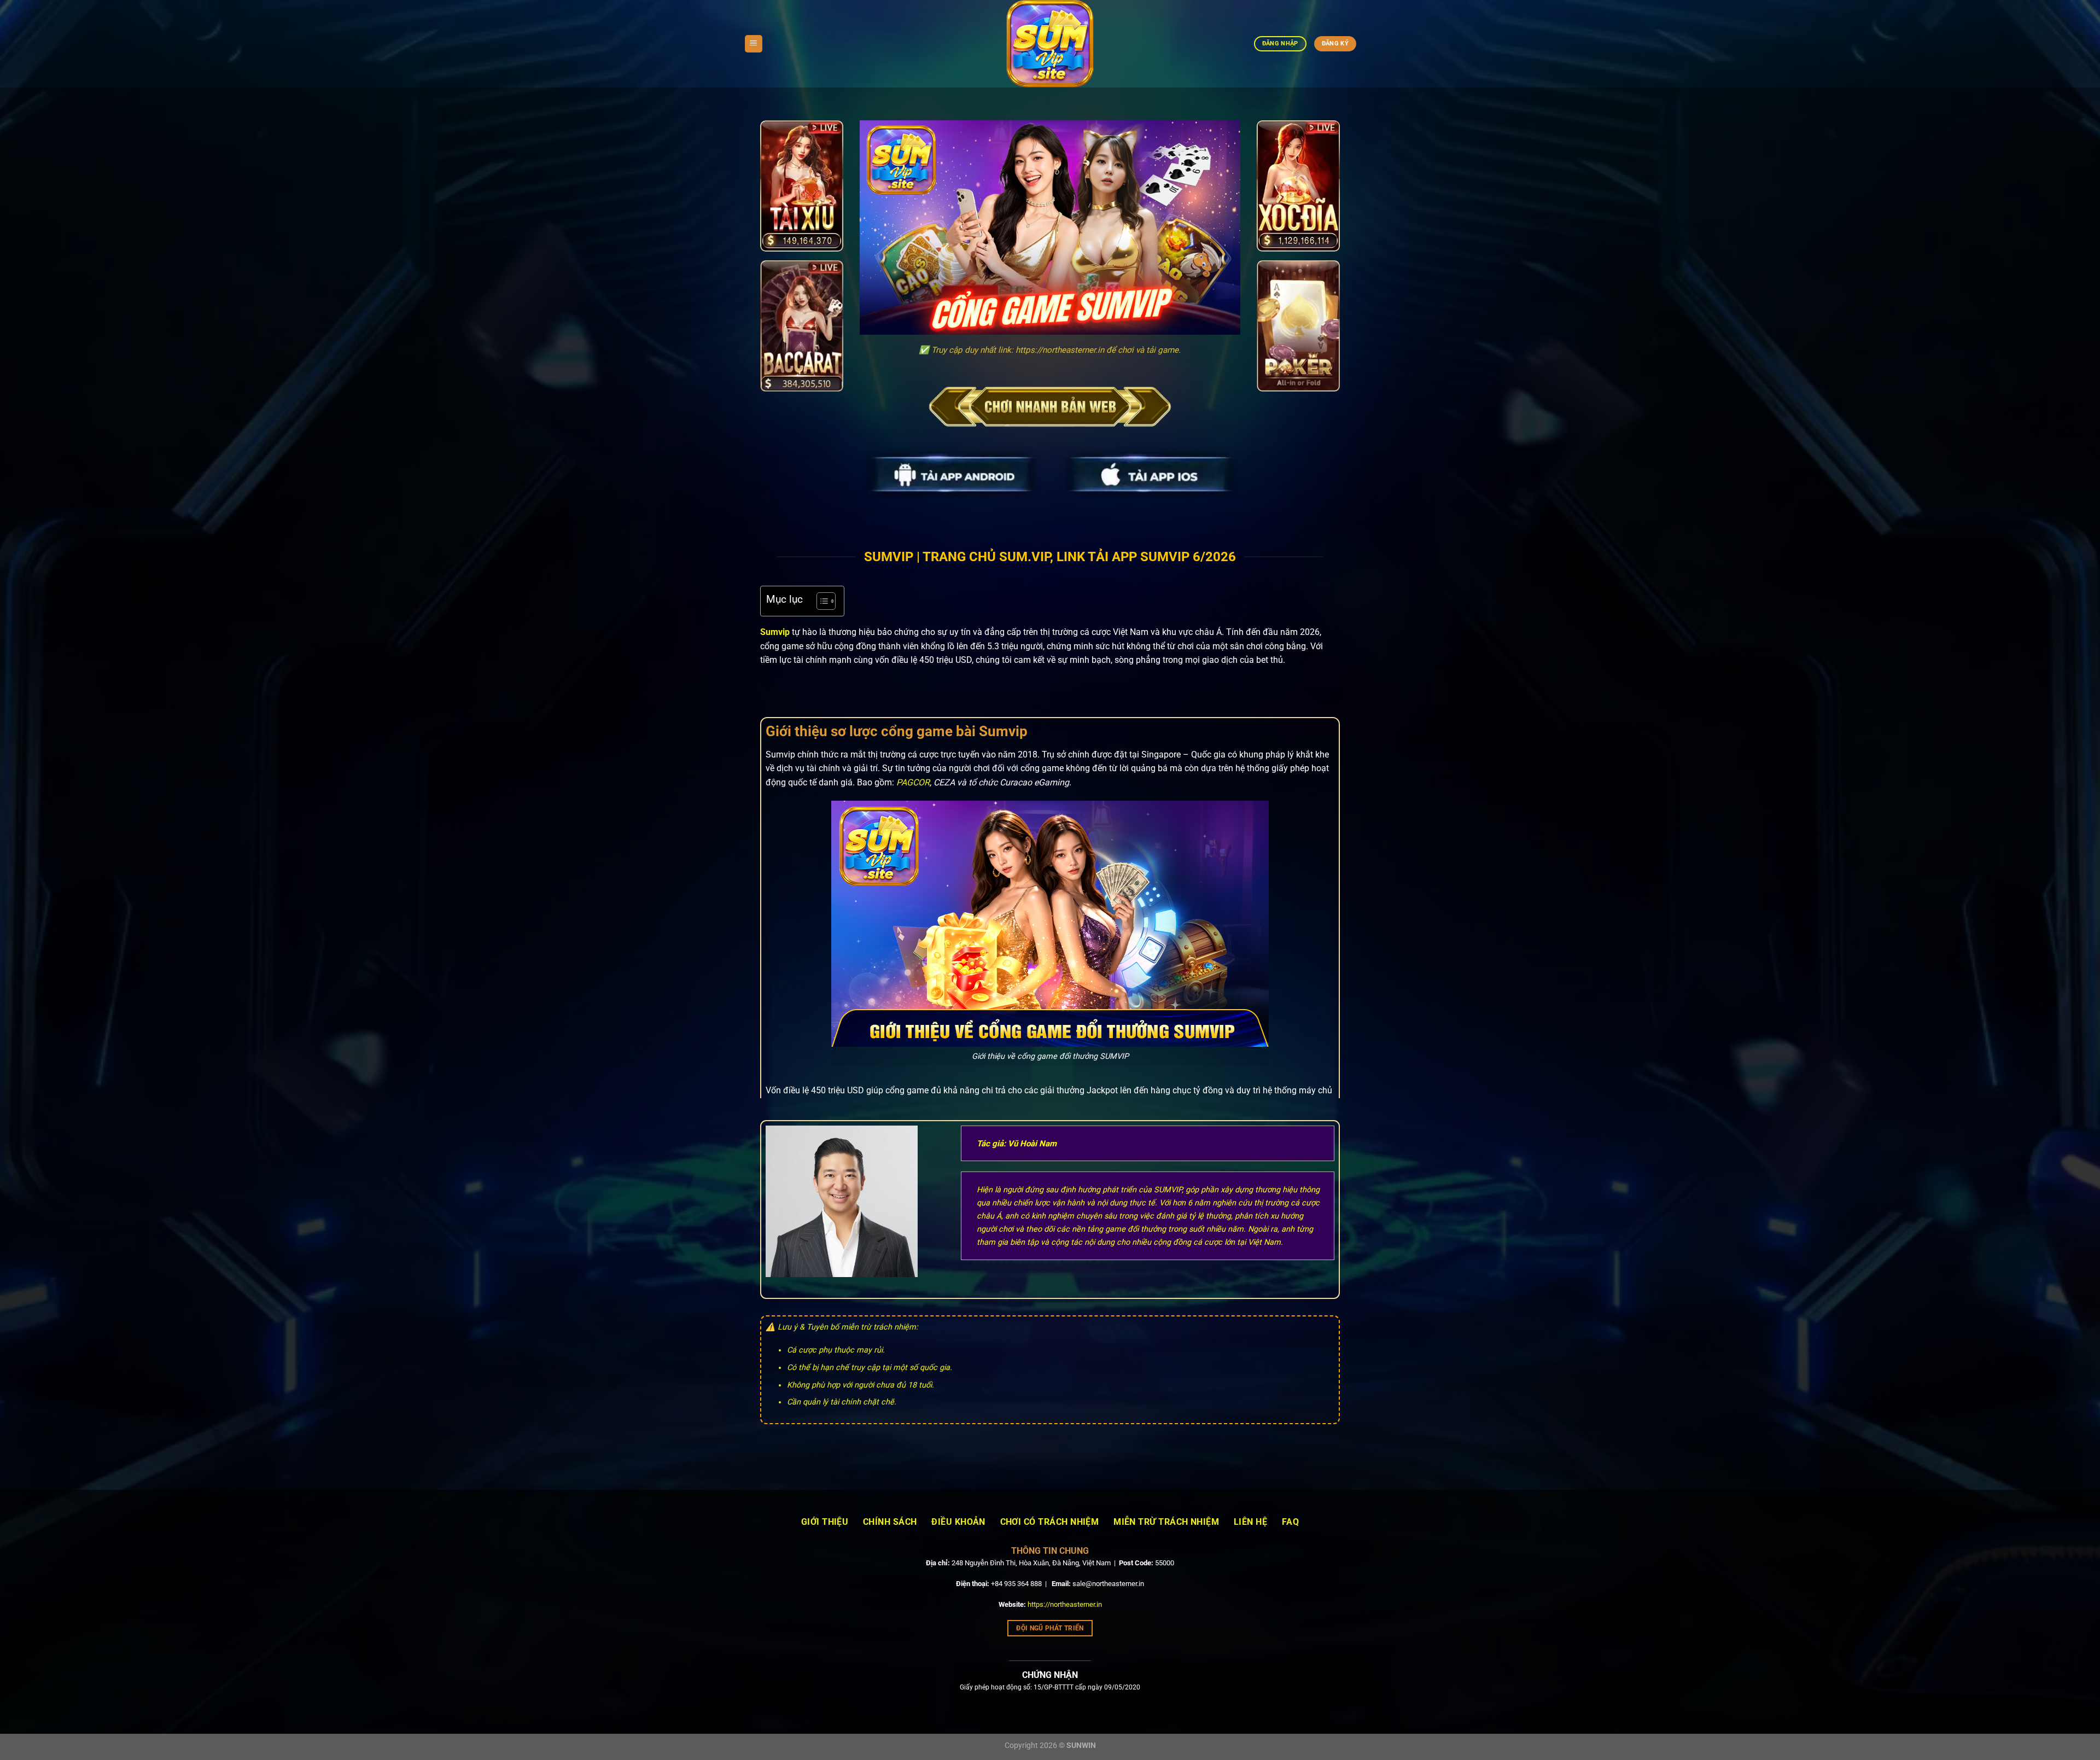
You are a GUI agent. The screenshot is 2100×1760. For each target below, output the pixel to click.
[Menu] (754, 44)
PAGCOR (913, 782)
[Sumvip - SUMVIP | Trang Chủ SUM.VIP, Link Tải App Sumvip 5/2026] (1050, 44)
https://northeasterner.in (1065, 1604)
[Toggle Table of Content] (821, 601)
